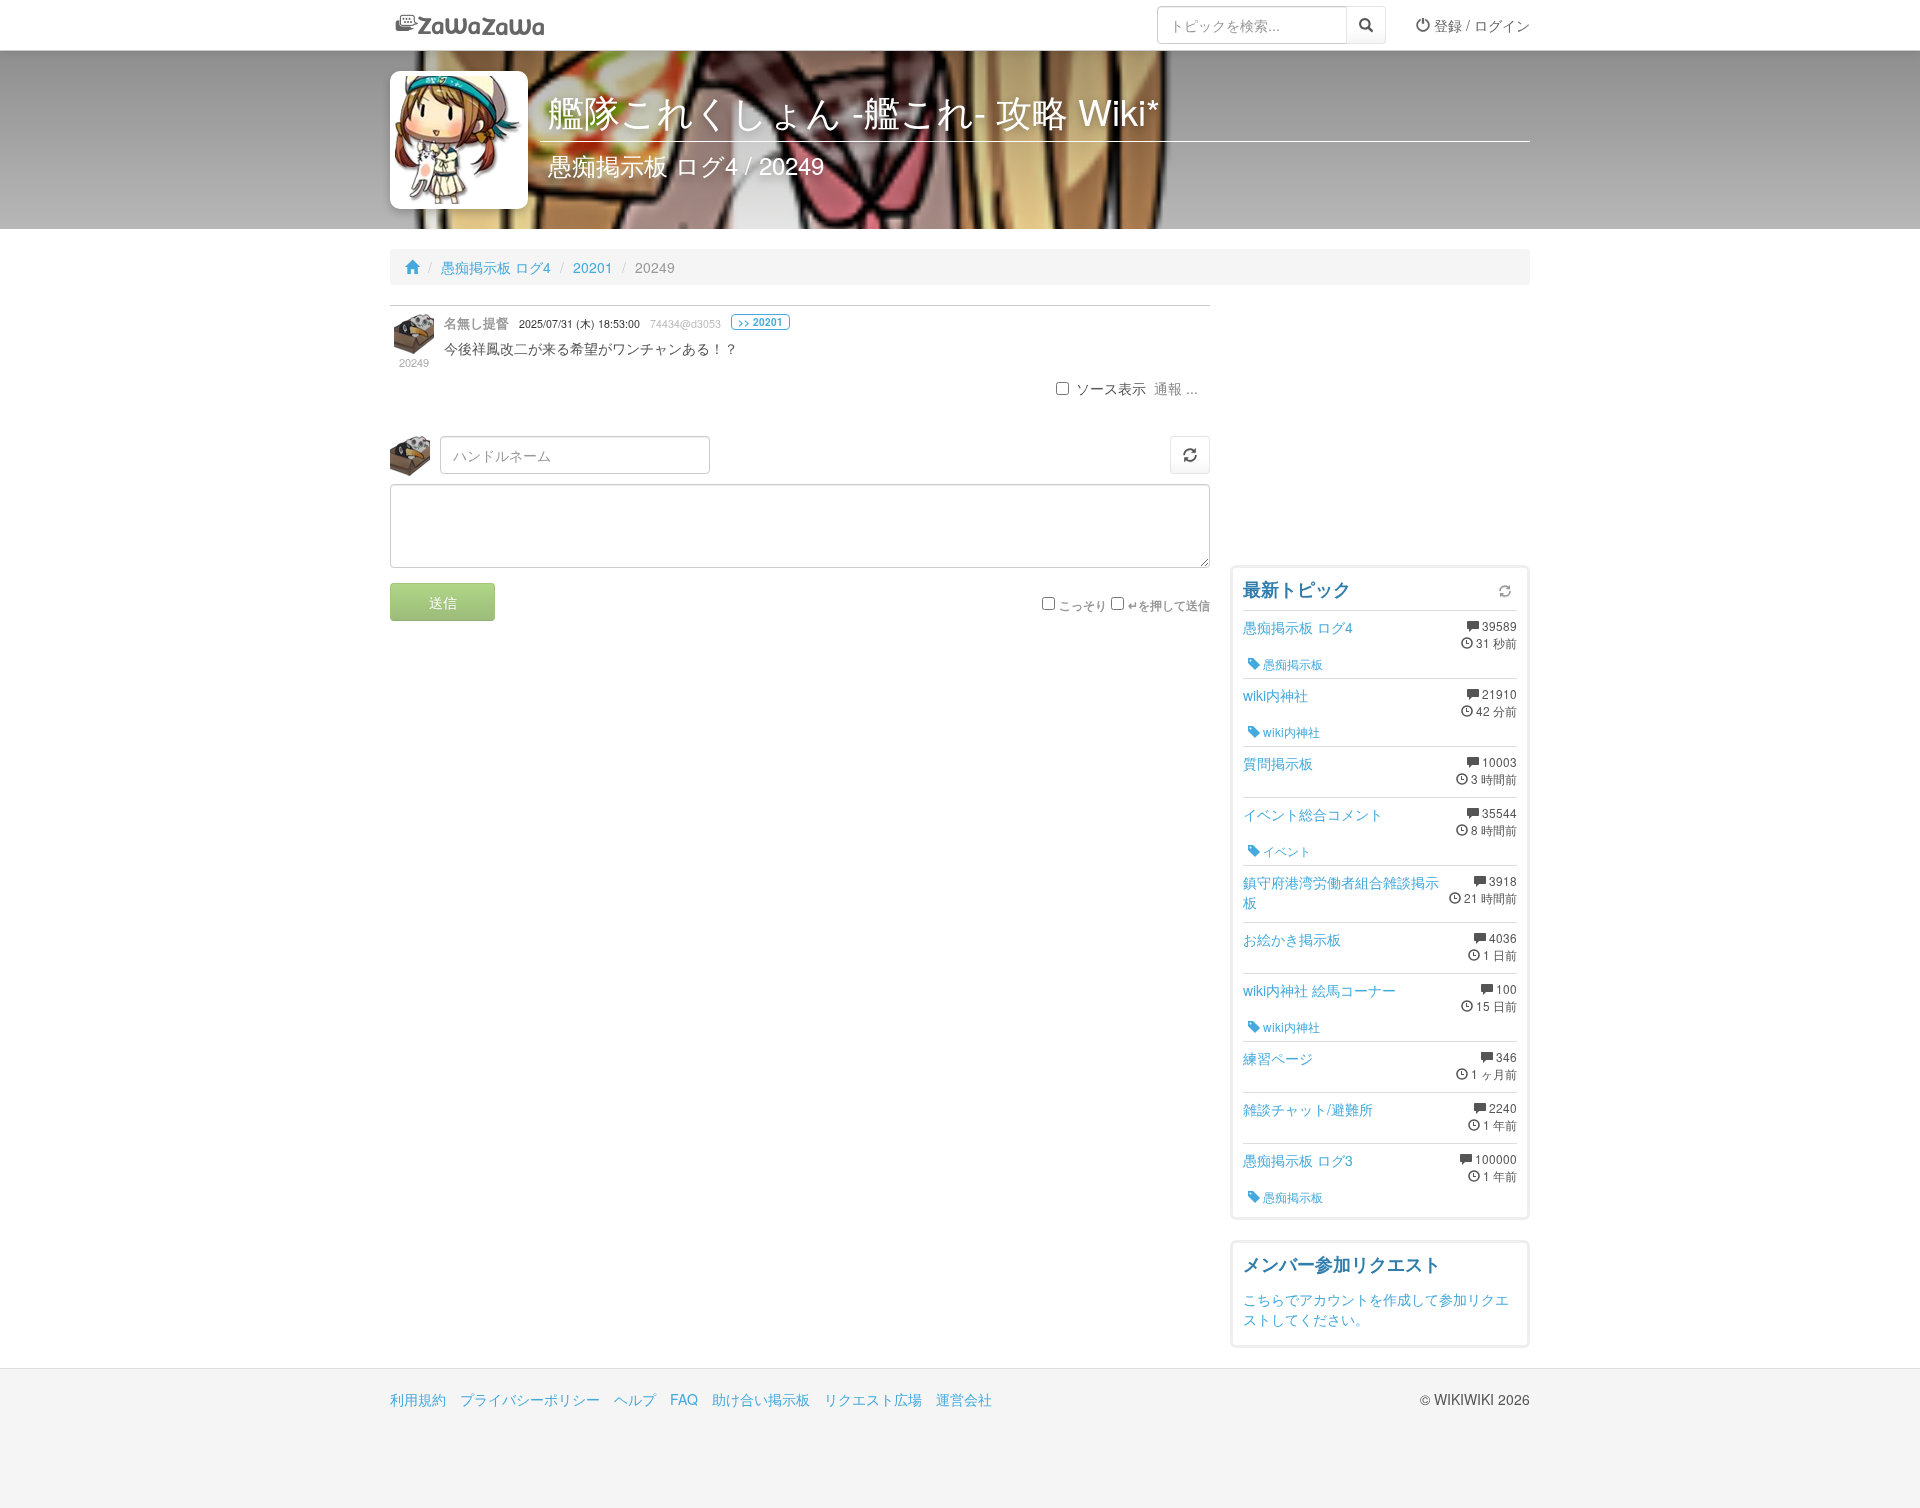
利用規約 (418, 1399)
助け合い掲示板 (761, 1399)
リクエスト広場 (873, 1399)
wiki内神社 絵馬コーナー (1319, 990)
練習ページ (1278, 1058)
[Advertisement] (1380, 430)
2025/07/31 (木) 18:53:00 (579, 323)
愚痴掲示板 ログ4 (496, 267)
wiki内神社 (1275, 695)
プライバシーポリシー (530, 1399)
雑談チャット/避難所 (1308, 1109)
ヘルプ (635, 1399)
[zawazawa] (470, 25)
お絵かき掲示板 (1292, 939)
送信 (443, 602)
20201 (593, 267)
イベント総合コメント (1313, 814)
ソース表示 (1111, 388)
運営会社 (964, 1399)
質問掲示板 (1278, 763)
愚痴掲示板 (1291, 663)
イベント (1285, 850)
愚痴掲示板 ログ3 (1298, 1160)
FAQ (684, 1399)
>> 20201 (760, 322)
